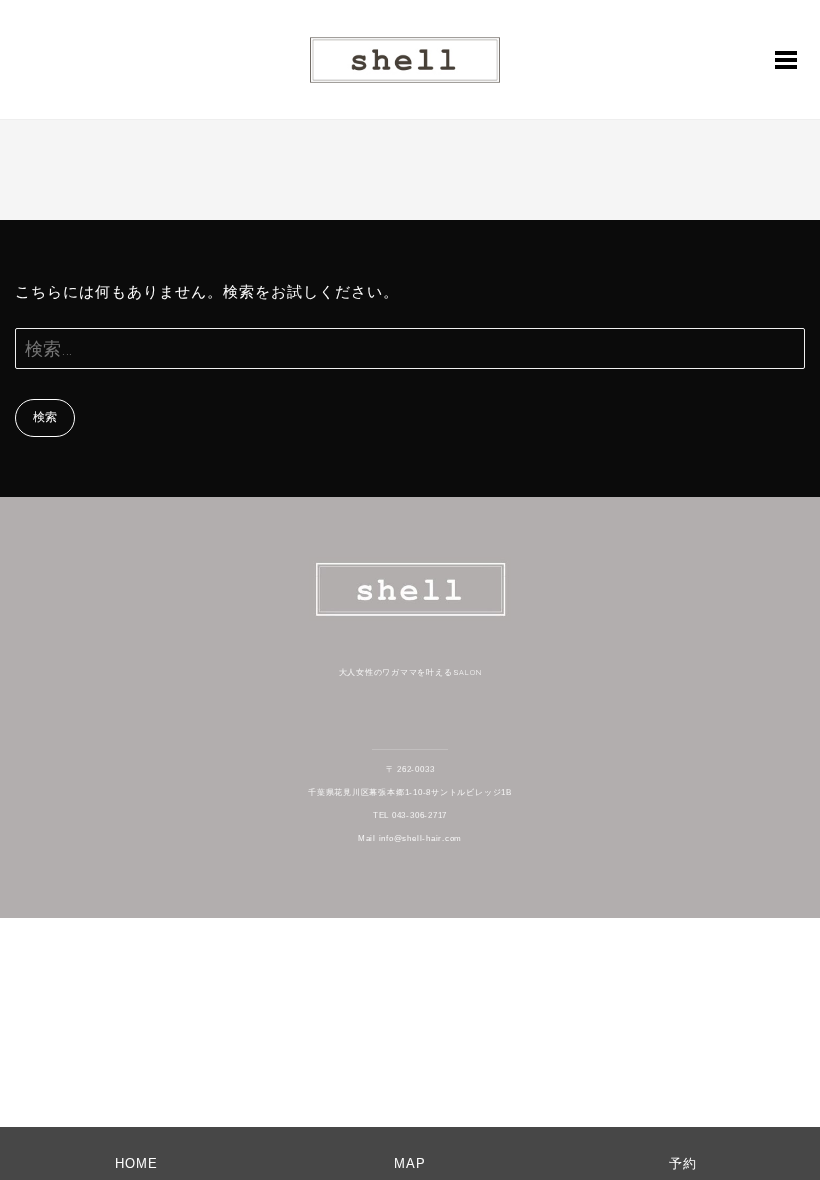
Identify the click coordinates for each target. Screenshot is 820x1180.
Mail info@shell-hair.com (410, 838)
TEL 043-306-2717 (410, 815)
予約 (683, 1163)
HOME (136, 1163)
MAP (410, 1163)
